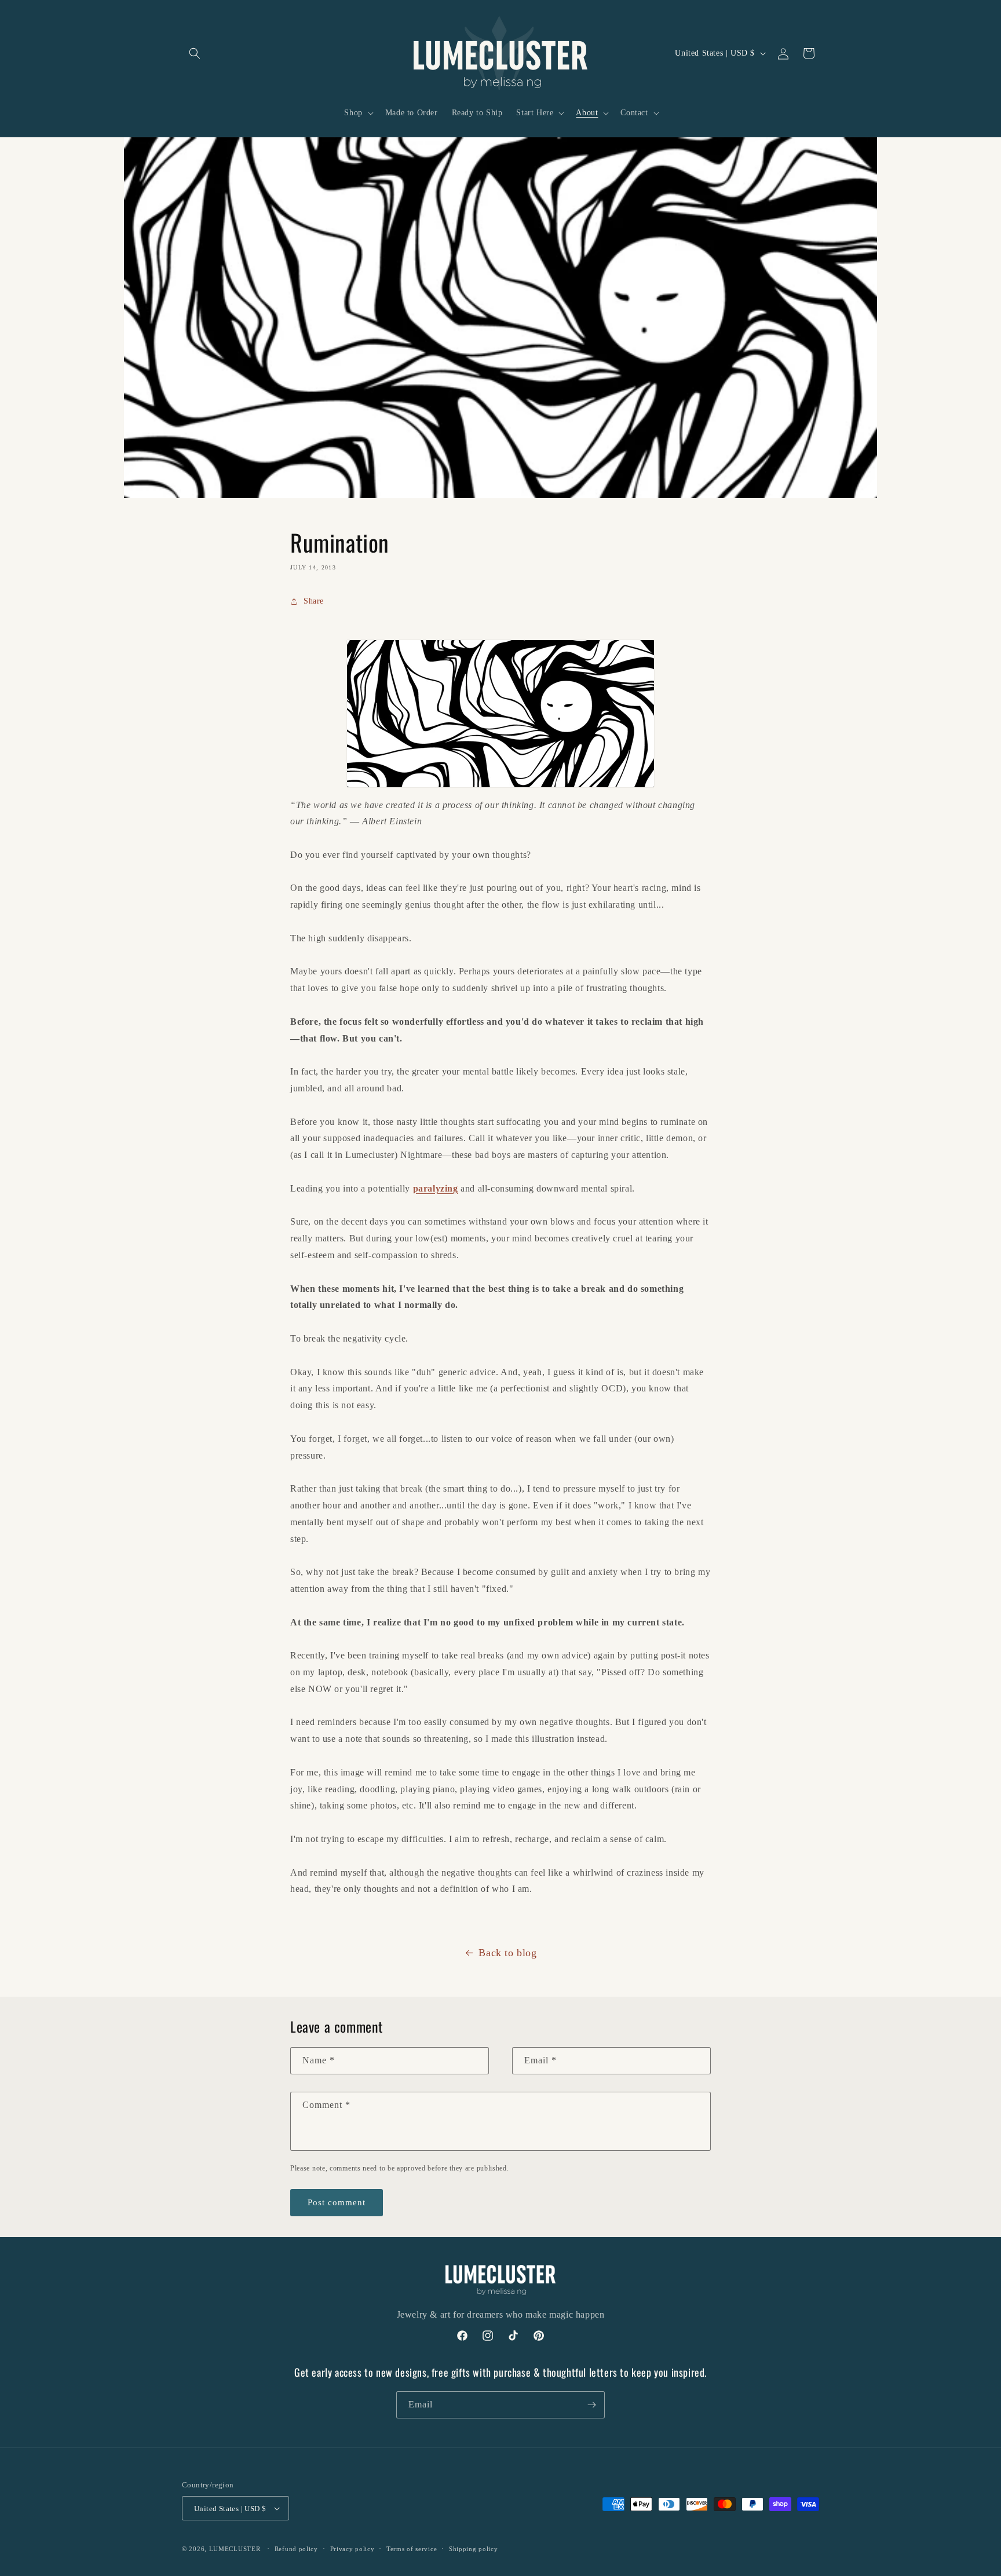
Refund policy (296, 2549)
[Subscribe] (591, 2405)
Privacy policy (352, 2549)
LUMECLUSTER (235, 2549)
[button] (195, 53)
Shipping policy (474, 2549)
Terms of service (412, 2549)
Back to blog (507, 1953)
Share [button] (314, 601)
